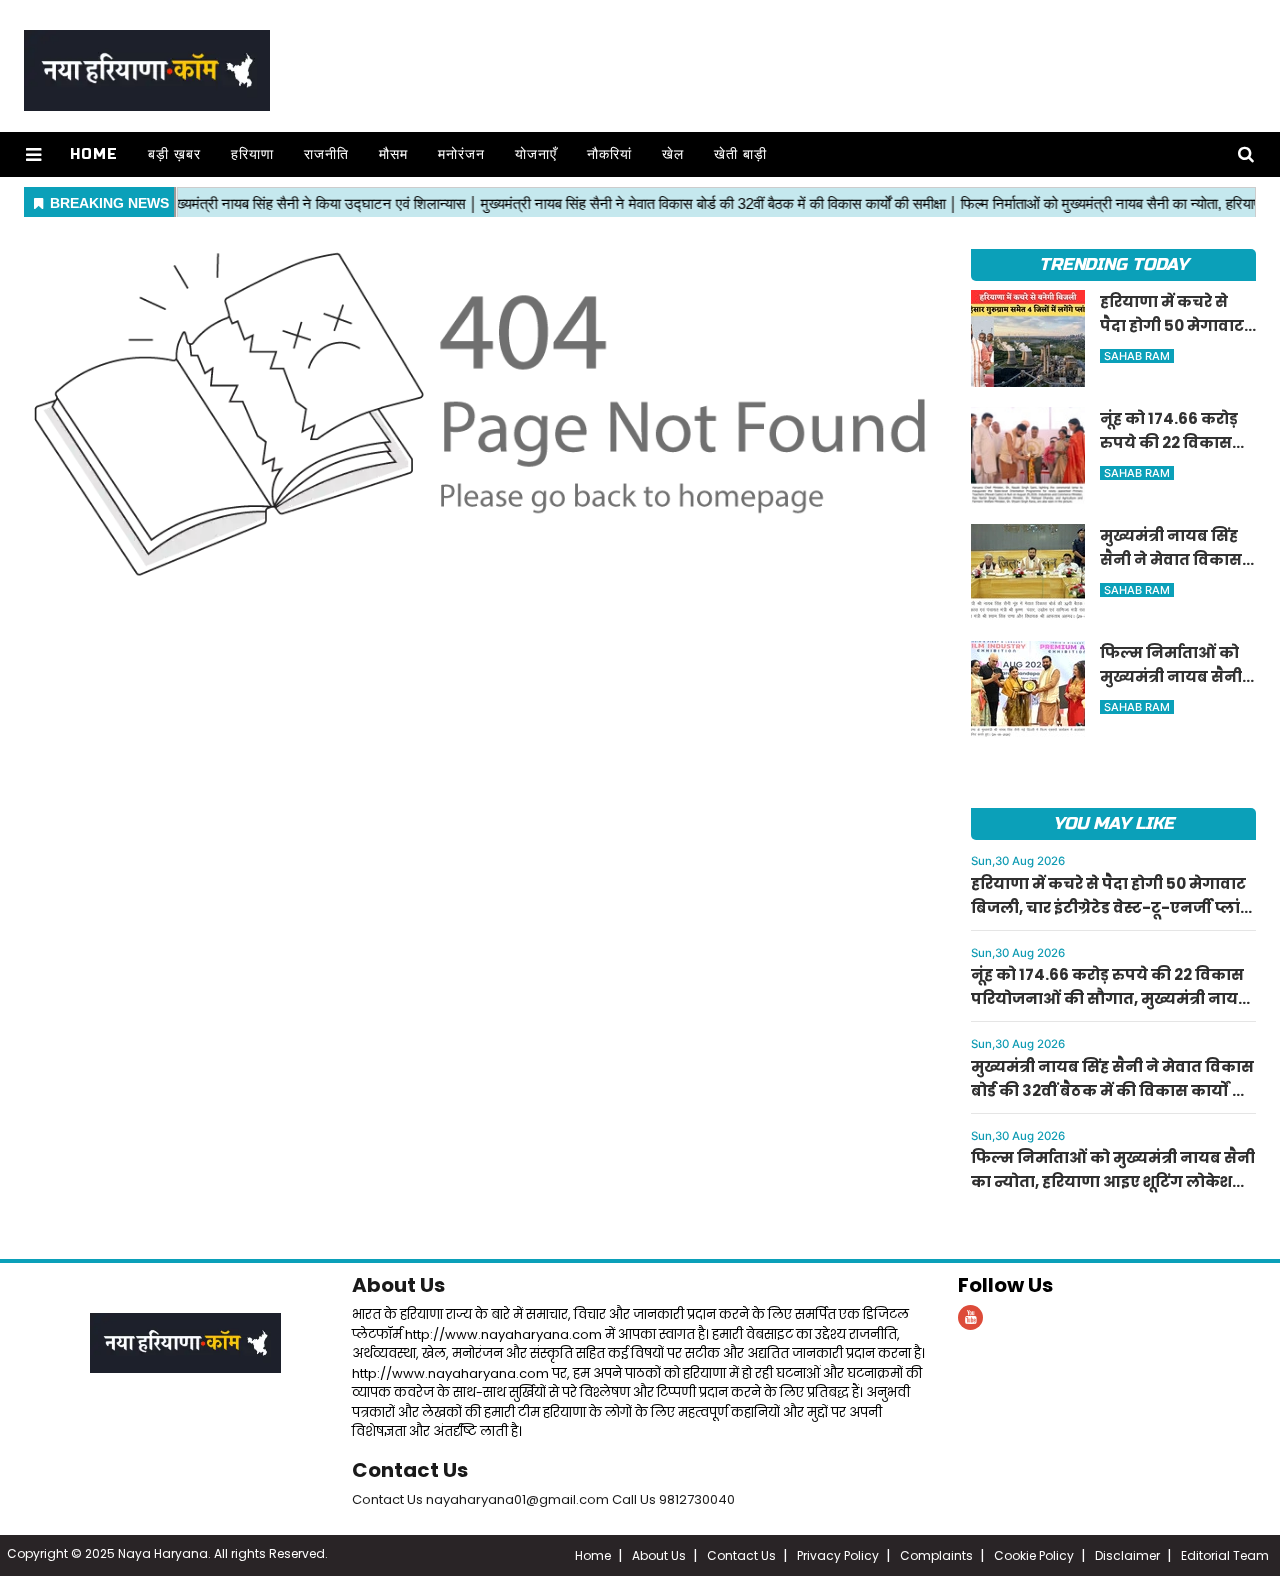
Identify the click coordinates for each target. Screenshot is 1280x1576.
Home (94, 154)
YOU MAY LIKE (1113, 823)
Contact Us (410, 1470)
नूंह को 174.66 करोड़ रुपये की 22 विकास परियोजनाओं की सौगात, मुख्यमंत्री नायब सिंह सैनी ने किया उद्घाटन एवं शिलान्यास (1110, 998)
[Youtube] (970, 1317)
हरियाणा (252, 154)
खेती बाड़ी (740, 154)
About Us (398, 1285)
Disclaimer (1127, 1555)
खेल (673, 154)
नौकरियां (609, 154)
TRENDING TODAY (1113, 264)
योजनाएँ (536, 154)
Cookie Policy (1034, 1555)
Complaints (936, 1555)
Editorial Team (1225, 1555)
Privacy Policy (838, 1555)
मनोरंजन (461, 154)
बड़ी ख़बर (174, 154)
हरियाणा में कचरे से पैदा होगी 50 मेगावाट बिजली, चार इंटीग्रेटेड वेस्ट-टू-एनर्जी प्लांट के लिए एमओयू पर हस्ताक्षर (1110, 907)
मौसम (393, 154)
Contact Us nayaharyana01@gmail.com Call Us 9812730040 (543, 1499)
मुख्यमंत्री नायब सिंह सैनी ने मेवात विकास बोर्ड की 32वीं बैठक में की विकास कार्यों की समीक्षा (1112, 1090)
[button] (33, 154)
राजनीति (326, 154)
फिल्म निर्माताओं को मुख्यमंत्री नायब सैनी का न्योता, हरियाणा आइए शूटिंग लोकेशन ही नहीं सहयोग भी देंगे (1113, 1181)
